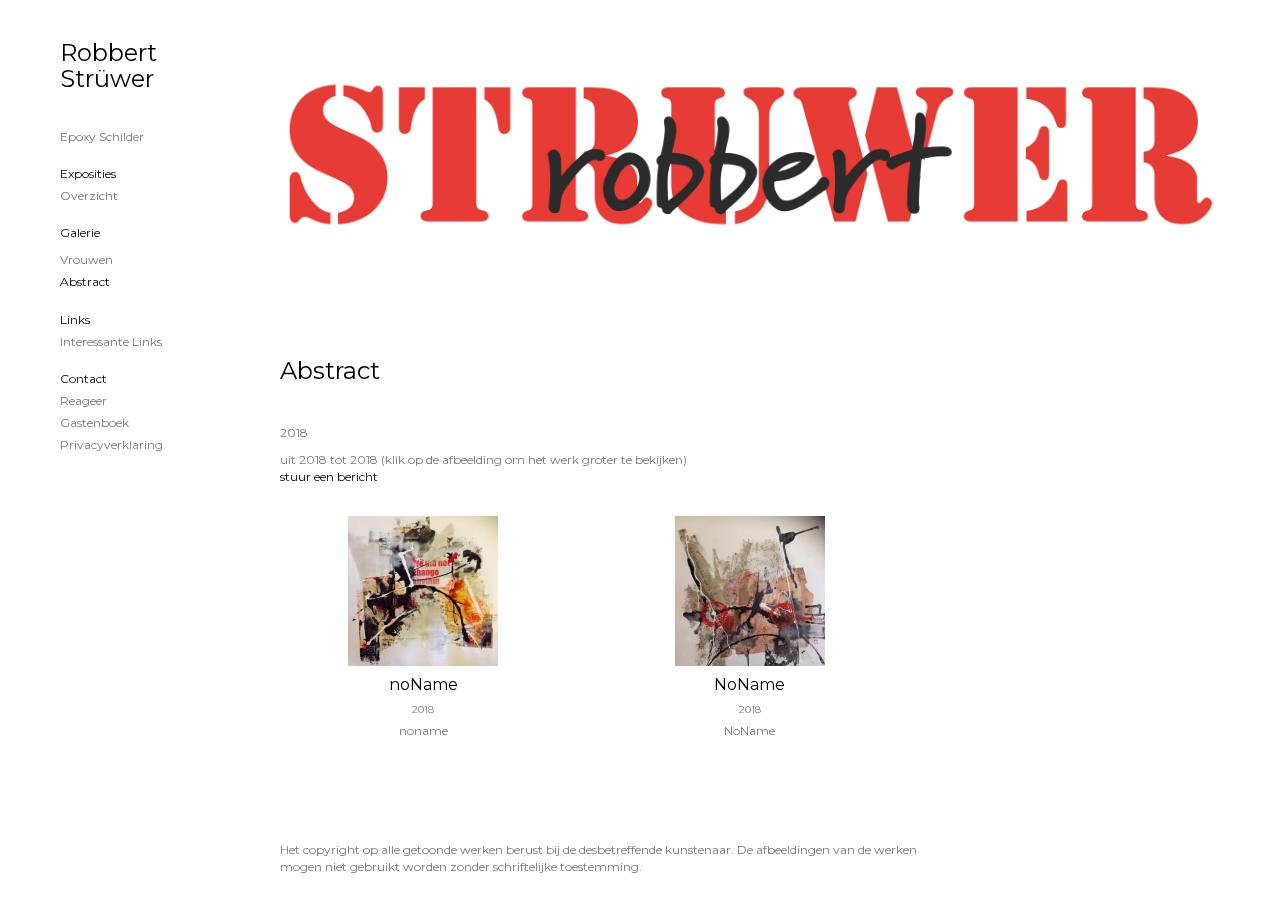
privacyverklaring (111, 444)
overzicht (89, 195)
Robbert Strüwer (108, 65)
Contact (83, 378)
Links (75, 319)
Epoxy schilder (102, 136)
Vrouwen (86, 259)
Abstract (85, 281)
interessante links (111, 341)
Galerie (80, 232)
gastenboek (94, 422)
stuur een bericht (329, 476)
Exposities (88, 173)
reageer (83, 400)
